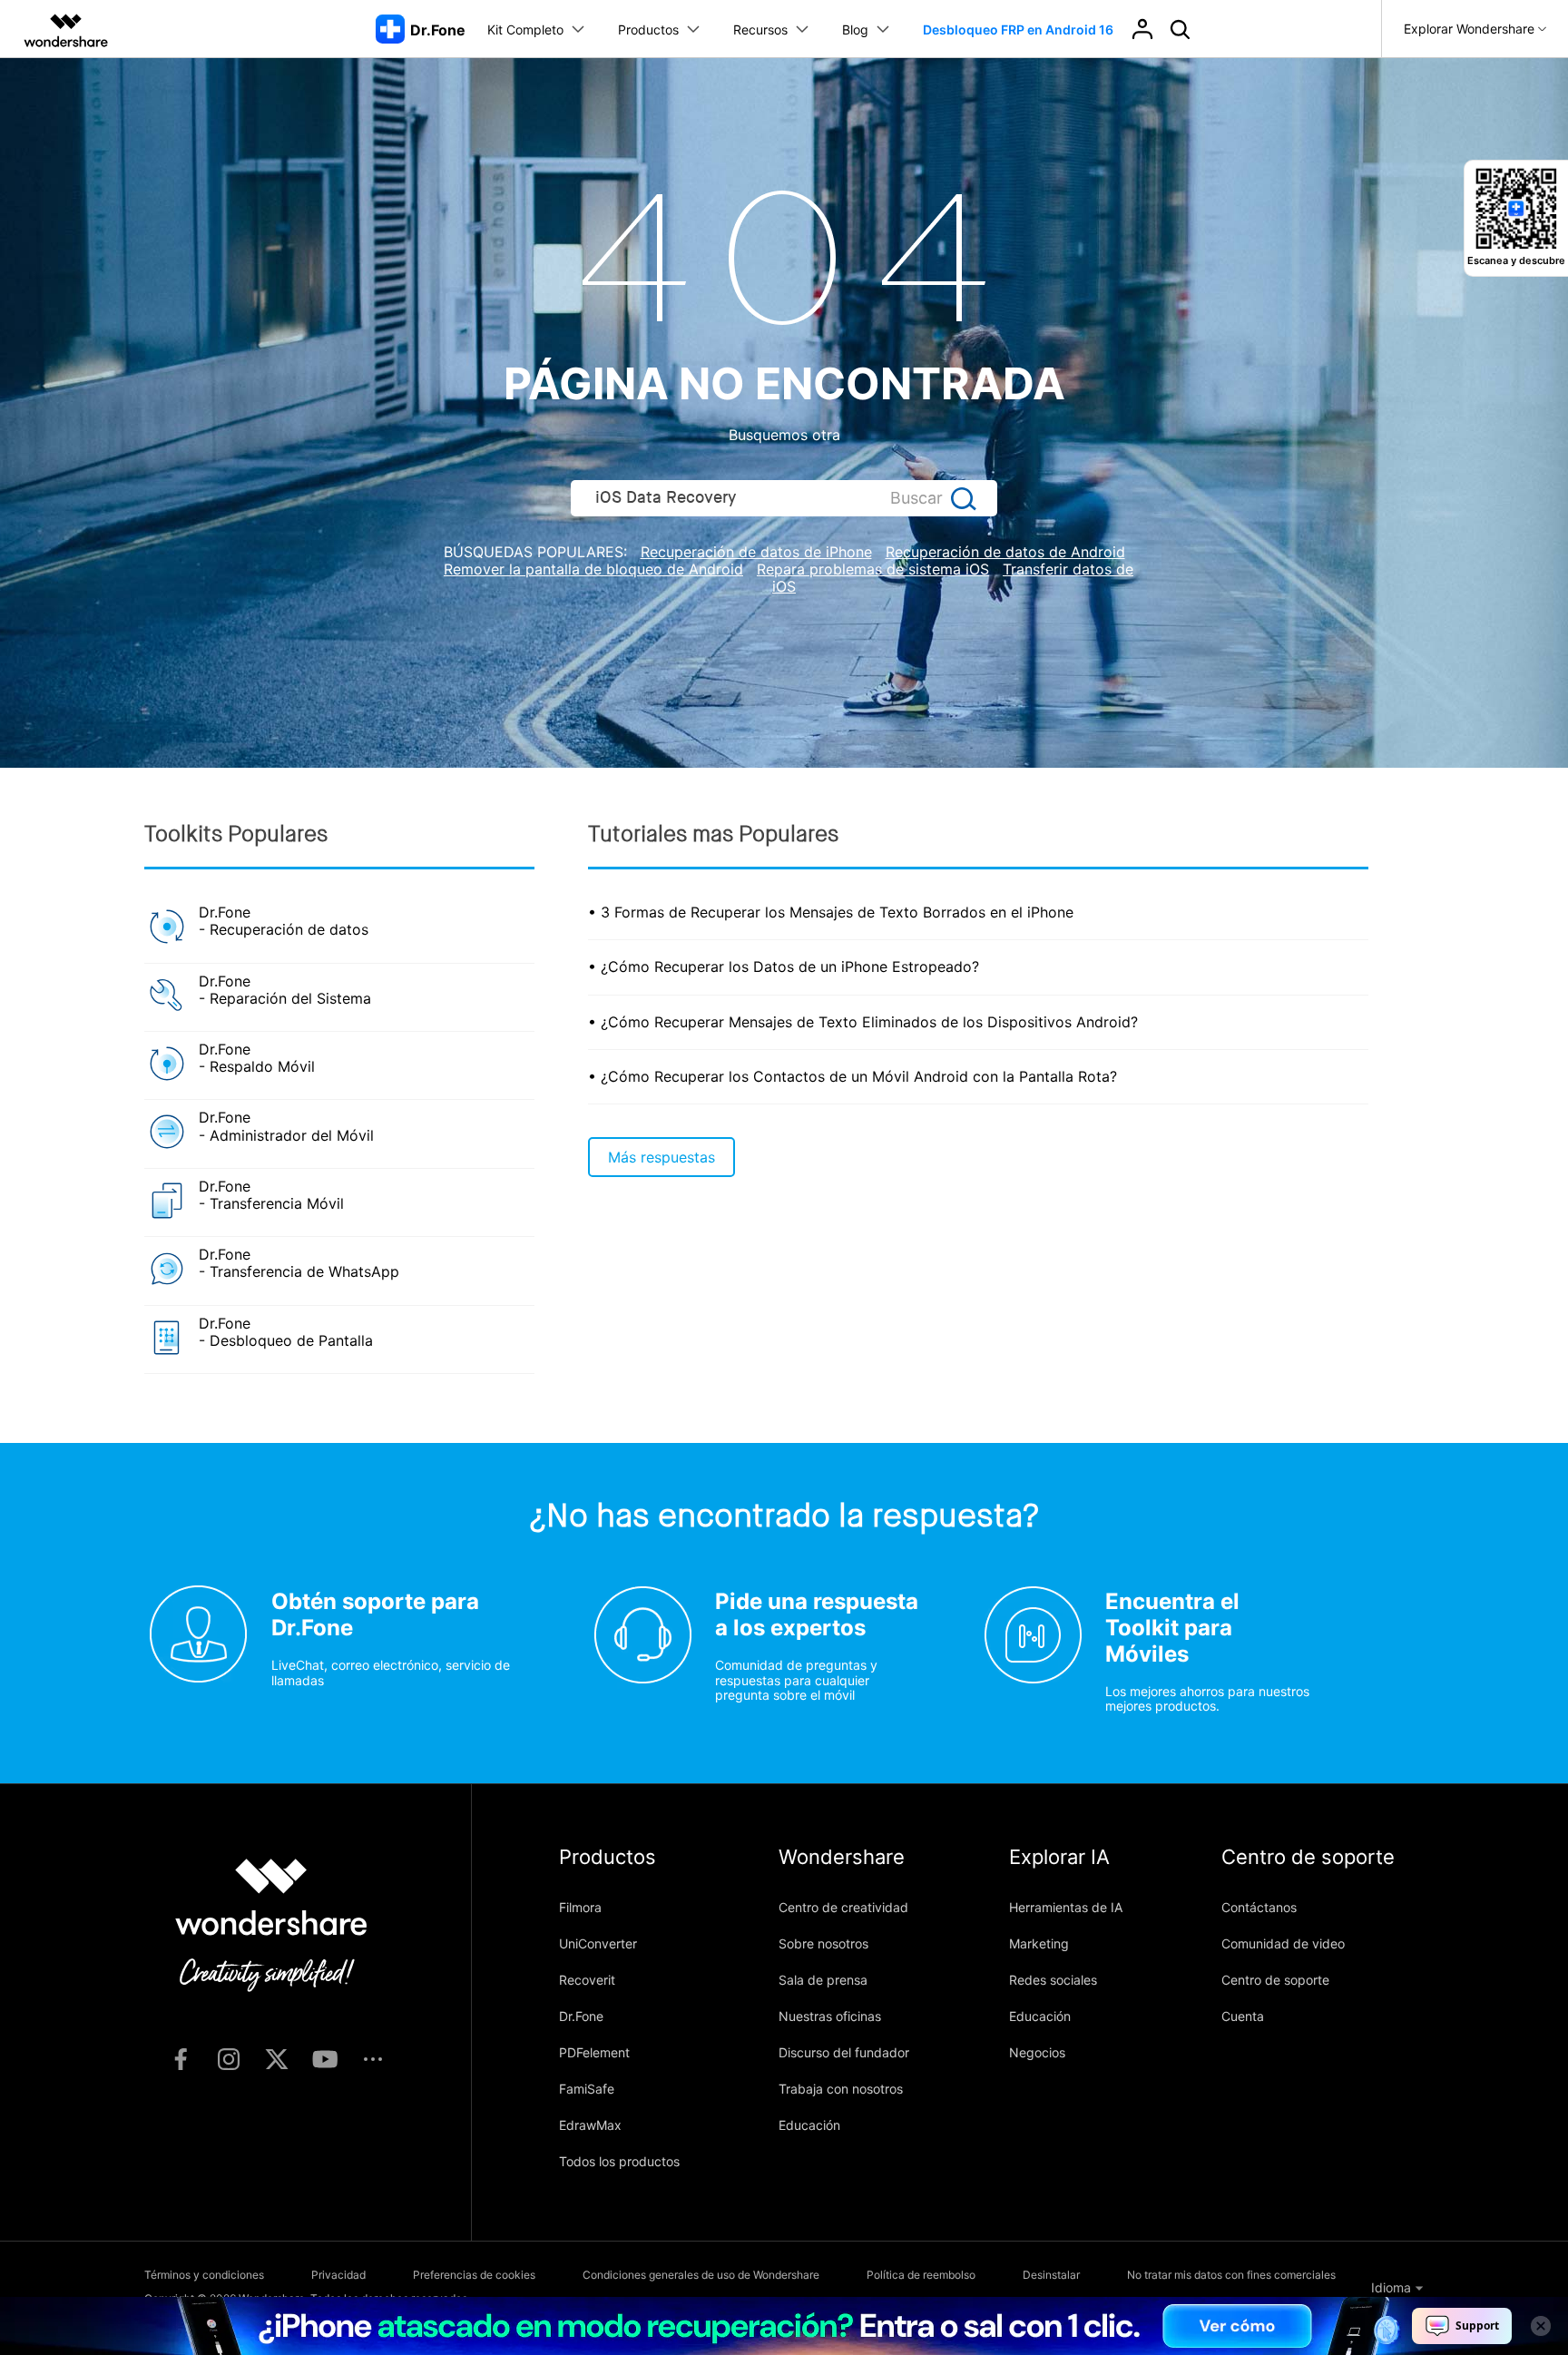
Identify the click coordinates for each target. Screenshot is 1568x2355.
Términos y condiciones (204, 2275)
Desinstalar (1051, 2275)
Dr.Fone (581, 2016)
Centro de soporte (1275, 1980)
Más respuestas (661, 1157)
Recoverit (587, 1980)
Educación (809, 2125)
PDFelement (594, 2052)
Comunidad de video (1283, 1943)
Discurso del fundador (844, 2052)
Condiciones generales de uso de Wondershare (701, 2275)
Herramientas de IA (1066, 1907)
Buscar (916, 498)
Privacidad (338, 2275)
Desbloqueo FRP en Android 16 (1018, 29)
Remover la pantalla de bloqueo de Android (593, 569)
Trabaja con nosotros (841, 2089)
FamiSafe (587, 2089)
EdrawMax (590, 2125)
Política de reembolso (921, 2275)
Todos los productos (619, 2161)
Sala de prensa (823, 1980)
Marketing (1039, 1943)
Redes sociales (1053, 1980)
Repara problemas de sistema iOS (873, 569)
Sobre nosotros (823, 1943)
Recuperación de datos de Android (1005, 552)
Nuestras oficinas (830, 2016)
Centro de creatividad (843, 1907)
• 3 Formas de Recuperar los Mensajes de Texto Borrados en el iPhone (831, 912)
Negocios (1037, 2052)
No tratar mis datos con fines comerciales (1231, 2275)
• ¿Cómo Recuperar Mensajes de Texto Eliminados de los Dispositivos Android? (863, 1022)
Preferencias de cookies (474, 2275)
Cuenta (1243, 2016)
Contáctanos (1259, 1907)
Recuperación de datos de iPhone (756, 552)
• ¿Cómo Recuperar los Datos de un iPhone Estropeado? (784, 967)
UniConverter (598, 1943)
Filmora (580, 1907)
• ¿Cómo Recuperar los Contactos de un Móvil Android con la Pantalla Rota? (853, 1076)
